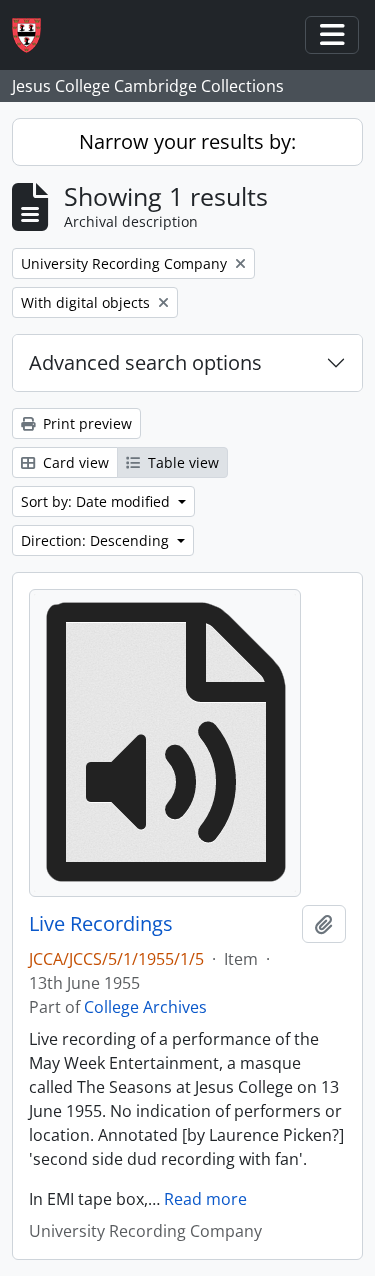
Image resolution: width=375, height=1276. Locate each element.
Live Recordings (101, 924)
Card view (74, 462)
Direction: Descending (97, 540)
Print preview (85, 423)
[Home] (34, 35)
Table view (181, 462)
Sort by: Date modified (97, 501)
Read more (205, 1199)
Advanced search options (145, 362)
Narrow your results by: (187, 141)
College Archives (145, 1007)
